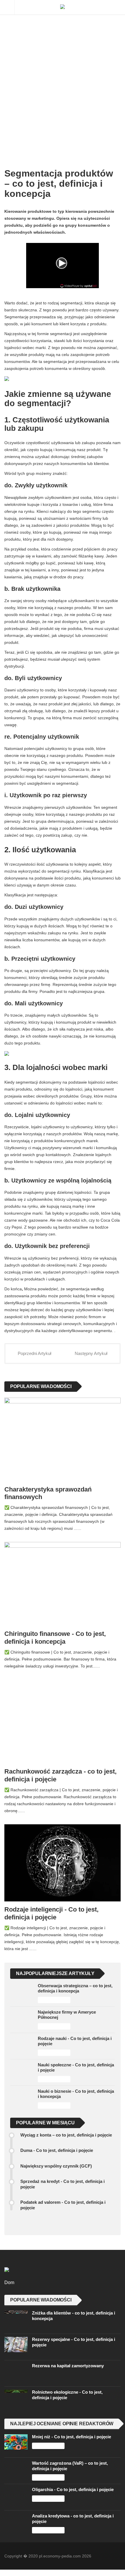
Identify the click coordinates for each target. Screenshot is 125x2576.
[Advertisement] (63, 80)
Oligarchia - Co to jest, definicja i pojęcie (73, 2483)
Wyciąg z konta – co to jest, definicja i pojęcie (66, 2128)
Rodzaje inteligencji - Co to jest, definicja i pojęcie (51, 1907)
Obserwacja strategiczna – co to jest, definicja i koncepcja (75, 1982)
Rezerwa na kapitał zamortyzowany (68, 2359)
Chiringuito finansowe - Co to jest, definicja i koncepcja (55, 1638)
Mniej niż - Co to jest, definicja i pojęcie (72, 2430)
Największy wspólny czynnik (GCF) (56, 2159)
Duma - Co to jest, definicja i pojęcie (57, 2144)
